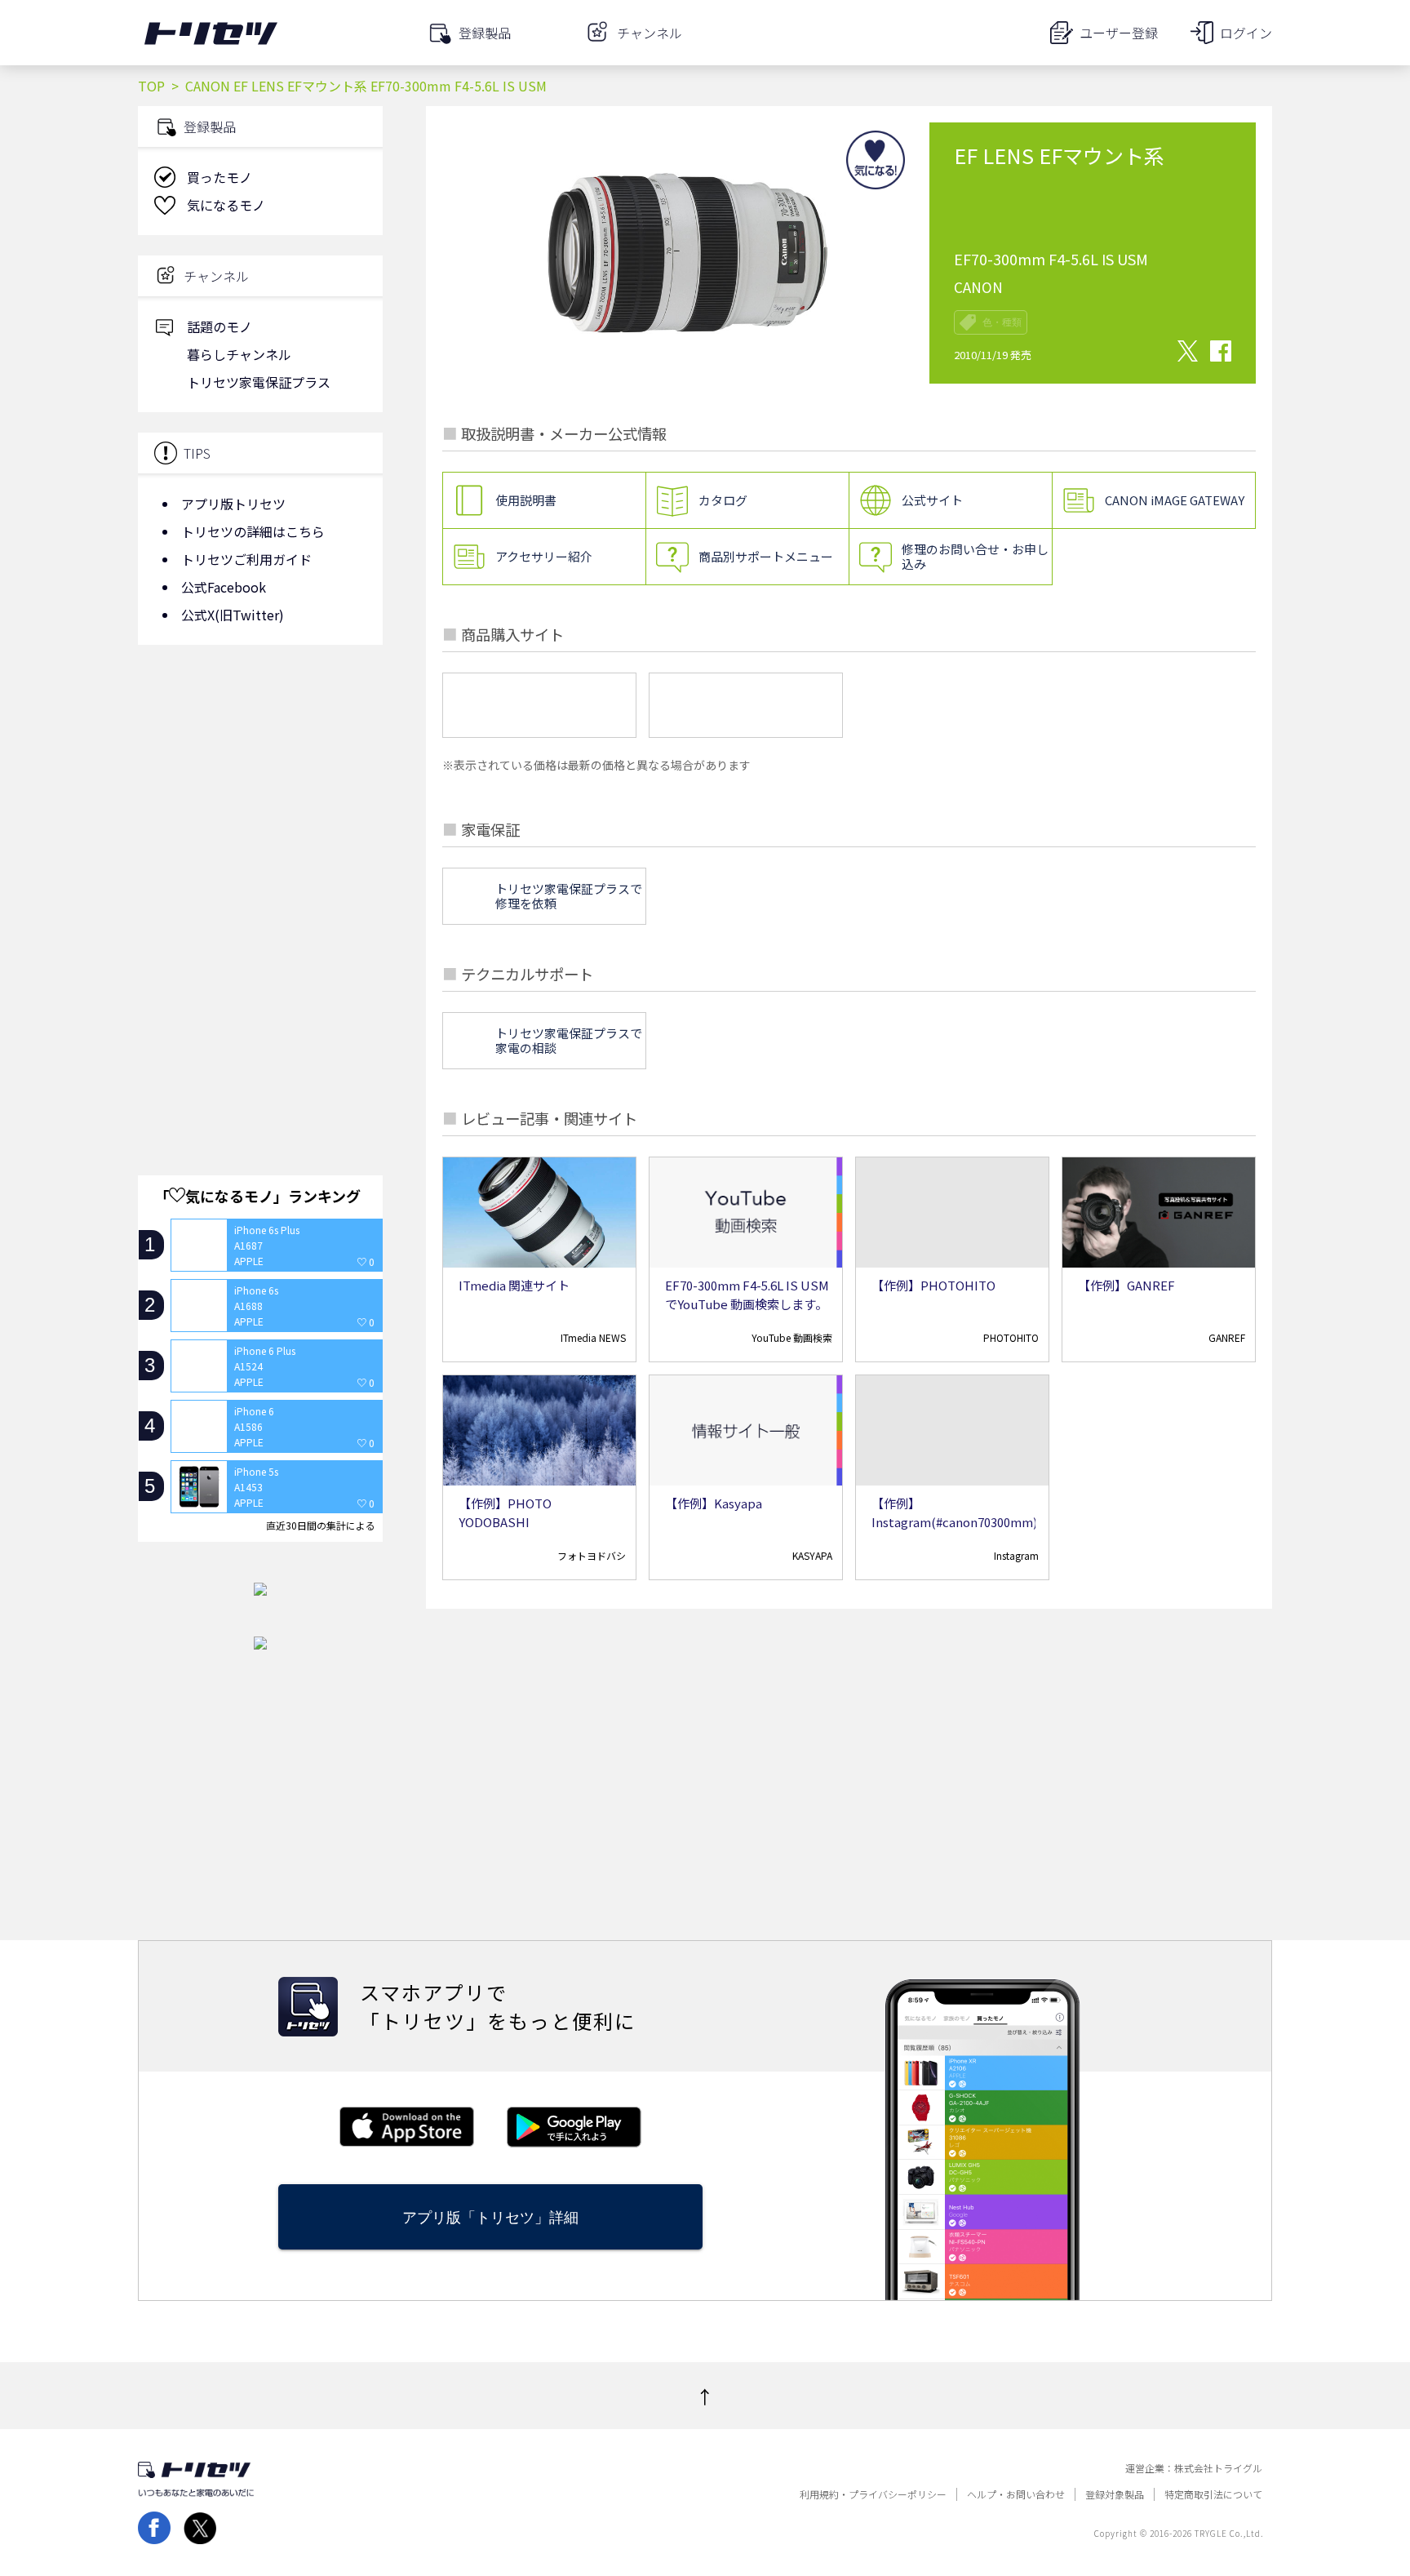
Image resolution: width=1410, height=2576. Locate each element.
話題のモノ (219, 326)
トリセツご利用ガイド (246, 559)
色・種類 (1002, 322)
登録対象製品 (1115, 2494)
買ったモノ (219, 177)
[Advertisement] (260, 788)
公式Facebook (224, 587)
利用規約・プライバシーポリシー (873, 2494)
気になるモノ (226, 205)
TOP (151, 86)
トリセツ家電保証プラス (259, 382)
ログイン (1246, 33)
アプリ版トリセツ (233, 504)
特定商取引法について (1213, 2494)
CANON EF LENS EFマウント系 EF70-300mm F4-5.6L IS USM (366, 86)
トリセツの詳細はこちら (253, 531)
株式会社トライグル (1218, 2468)
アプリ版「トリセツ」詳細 (490, 2217)
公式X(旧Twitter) (233, 615)
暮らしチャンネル (239, 354)
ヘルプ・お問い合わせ (1016, 2494)
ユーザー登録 (1119, 33)
